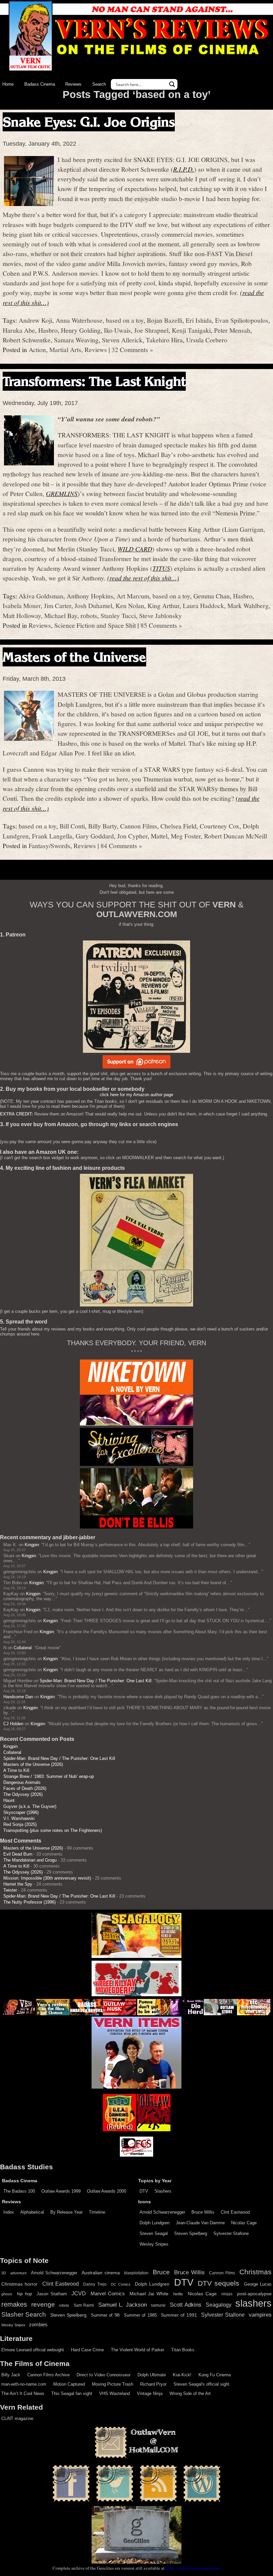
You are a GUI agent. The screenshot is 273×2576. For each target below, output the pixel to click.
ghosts (7, 2294)
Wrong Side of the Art (190, 2393)
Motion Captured (69, 2384)
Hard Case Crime (87, 2350)
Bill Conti (72, 826)
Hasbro (48, 330)
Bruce (161, 2272)
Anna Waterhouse (79, 320)
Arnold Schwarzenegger (162, 2212)
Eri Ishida (199, 320)
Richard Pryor (153, 2384)
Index (9, 2212)
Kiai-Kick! (182, 2375)
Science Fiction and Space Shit (95, 625)
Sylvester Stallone (231, 2233)
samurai (158, 2305)
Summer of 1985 (140, 2315)
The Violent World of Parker (137, 2350)
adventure (18, 2273)
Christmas (256, 2272)
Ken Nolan (130, 605)
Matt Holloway (22, 615)
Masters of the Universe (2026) (33, 1764)
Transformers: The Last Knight (94, 381)
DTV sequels (219, 2283)
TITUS (161, 568)
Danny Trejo (95, 2284)
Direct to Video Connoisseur (104, 2375)
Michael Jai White (149, 2294)
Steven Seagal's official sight (201, 2384)
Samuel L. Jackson (123, 2305)
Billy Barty (103, 826)
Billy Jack (11, 2375)
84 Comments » (121, 845)
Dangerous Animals (22, 1782)
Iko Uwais (117, 330)
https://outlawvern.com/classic (193, 2568)
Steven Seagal (154, 2233)
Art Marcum (133, 596)
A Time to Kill (16, 1770)
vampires (260, 2315)
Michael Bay (61, 615)
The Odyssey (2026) (23, 1794)
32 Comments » (132, 349)
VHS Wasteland (115, 2393)
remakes (14, 2304)
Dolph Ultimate (152, 2375)
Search (99, 84)
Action (37, 349)
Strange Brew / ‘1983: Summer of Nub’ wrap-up (49, 1776)
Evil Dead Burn (18, 1854)
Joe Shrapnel (151, 330)
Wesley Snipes (154, 2244)
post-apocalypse (254, 2294)
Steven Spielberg (191, 2233)
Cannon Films (139, 826)
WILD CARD (135, 549)
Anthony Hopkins (90, 596)
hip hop (24, 2294)
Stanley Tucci (118, 615)
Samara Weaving (76, 340)
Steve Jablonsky (160, 615)
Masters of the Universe (74, 657)
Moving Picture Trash (113, 2384)
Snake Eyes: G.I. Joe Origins (89, 122)
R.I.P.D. (184, 169)
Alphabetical (32, 2212)
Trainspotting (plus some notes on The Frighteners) (53, 1830)
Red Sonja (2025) (20, 1824)
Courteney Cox (220, 826)
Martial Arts (65, 349)
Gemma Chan (212, 596)
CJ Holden (13, 1724)
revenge (43, 2304)
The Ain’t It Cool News (23, 2393)
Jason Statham (52, 2294)
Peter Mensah (232, 330)
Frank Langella (52, 836)
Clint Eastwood (235, 2212)
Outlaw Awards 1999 (61, 2191)
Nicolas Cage (244, 2223)
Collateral (23, 1648)
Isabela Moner (22, 605)
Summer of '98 (105, 2315)
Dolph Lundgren (154, 2223)
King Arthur (163, 605)
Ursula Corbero (207, 340)
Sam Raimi (84, 2305)
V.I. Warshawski (19, 1818)
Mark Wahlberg (248, 605)
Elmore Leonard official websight (33, 2350)
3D (4, 2273)
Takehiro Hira (164, 340)
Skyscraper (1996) (21, 1812)
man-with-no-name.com (24, 2384)
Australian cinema (101, 2273)
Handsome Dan (18, 1697)
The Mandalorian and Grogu (30, 1860)
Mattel (159, 836)
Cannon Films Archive (48, 2375)
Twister (10, 1890)
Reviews (73, 84)
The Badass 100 (19, 2191)
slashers (254, 2303)
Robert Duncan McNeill (236, 836)
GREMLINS (62, 493)
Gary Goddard (95, 836)
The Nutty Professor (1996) (29, 1902)
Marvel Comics (108, 2293)
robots (89, 615)
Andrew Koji (35, 320)
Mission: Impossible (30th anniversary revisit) (47, 1878)
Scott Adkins (186, 2305)
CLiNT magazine (17, 2418)
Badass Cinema (40, 84)
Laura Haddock (203, 605)
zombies (38, 2325)
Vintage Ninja (150, 2393)
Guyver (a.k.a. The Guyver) (30, 1806)
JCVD (79, 2293)
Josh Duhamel (93, 605)
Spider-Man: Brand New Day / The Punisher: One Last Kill (96, 1681)
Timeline (97, 2212)
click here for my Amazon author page (136, 1095)
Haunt (9, 1800)
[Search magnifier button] (172, 84)
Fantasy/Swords (49, 845)
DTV (144, 2191)
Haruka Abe (19, 330)
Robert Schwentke (27, 340)
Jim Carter (58, 605)
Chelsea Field (178, 826)
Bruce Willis (203, 2212)
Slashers (163, 2191)
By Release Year (66, 2212)
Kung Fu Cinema (215, 2375)
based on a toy (125, 320)
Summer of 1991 (179, 2315)
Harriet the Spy (18, 1884)
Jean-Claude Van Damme (200, 2223)
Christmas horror (19, 2284)
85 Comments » (161, 625)
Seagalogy (219, 2305)
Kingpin (32, 1545)
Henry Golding (81, 330)
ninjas (227, 2294)
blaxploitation (136, 2273)
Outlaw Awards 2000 (107, 2191)
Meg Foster (186, 836)
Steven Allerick (122, 340)
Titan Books (183, 2350)
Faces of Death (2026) (25, 1788)
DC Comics (121, 2284)
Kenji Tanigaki (191, 330)
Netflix (178, 2294)
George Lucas (258, 2284)
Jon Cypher (132, 836)
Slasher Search (24, 2314)
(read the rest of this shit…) (143, 578)
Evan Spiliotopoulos (242, 320)
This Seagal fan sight (72, 2393)
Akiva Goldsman (41, 596)
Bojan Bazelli (165, 320)
